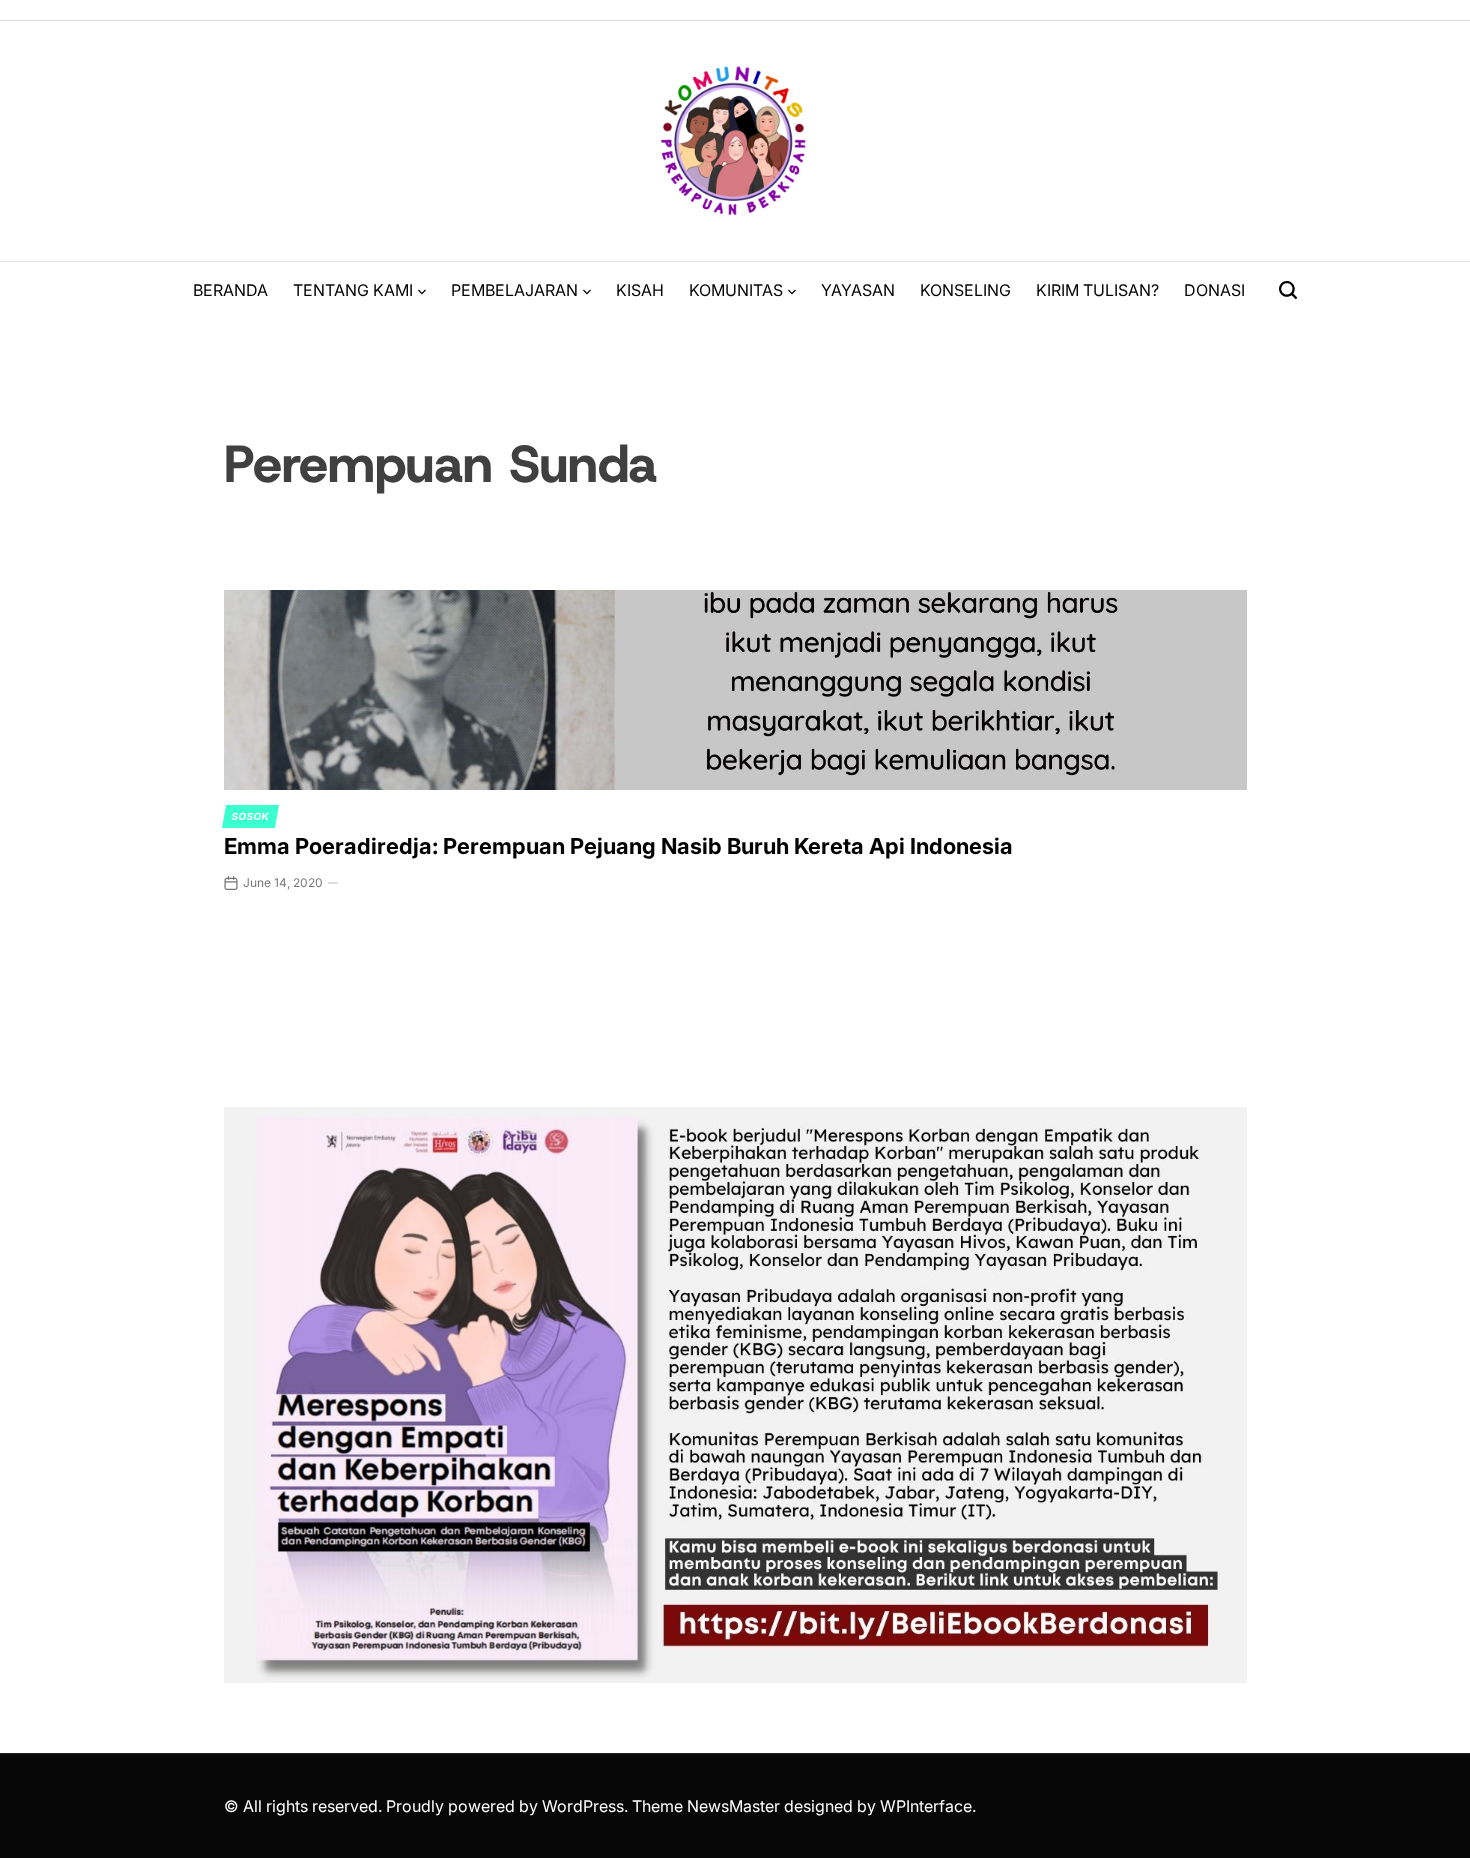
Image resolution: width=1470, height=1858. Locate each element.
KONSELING (965, 290)
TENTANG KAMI (353, 290)
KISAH (640, 290)
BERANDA (230, 290)
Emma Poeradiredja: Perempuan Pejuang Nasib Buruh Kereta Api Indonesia (618, 846)
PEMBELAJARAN (514, 290)
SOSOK (250, 816)
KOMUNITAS (736, 290)
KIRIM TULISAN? (1097, 290)
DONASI (1214, 290)
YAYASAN (858, 290)
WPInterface (926, 1806)
